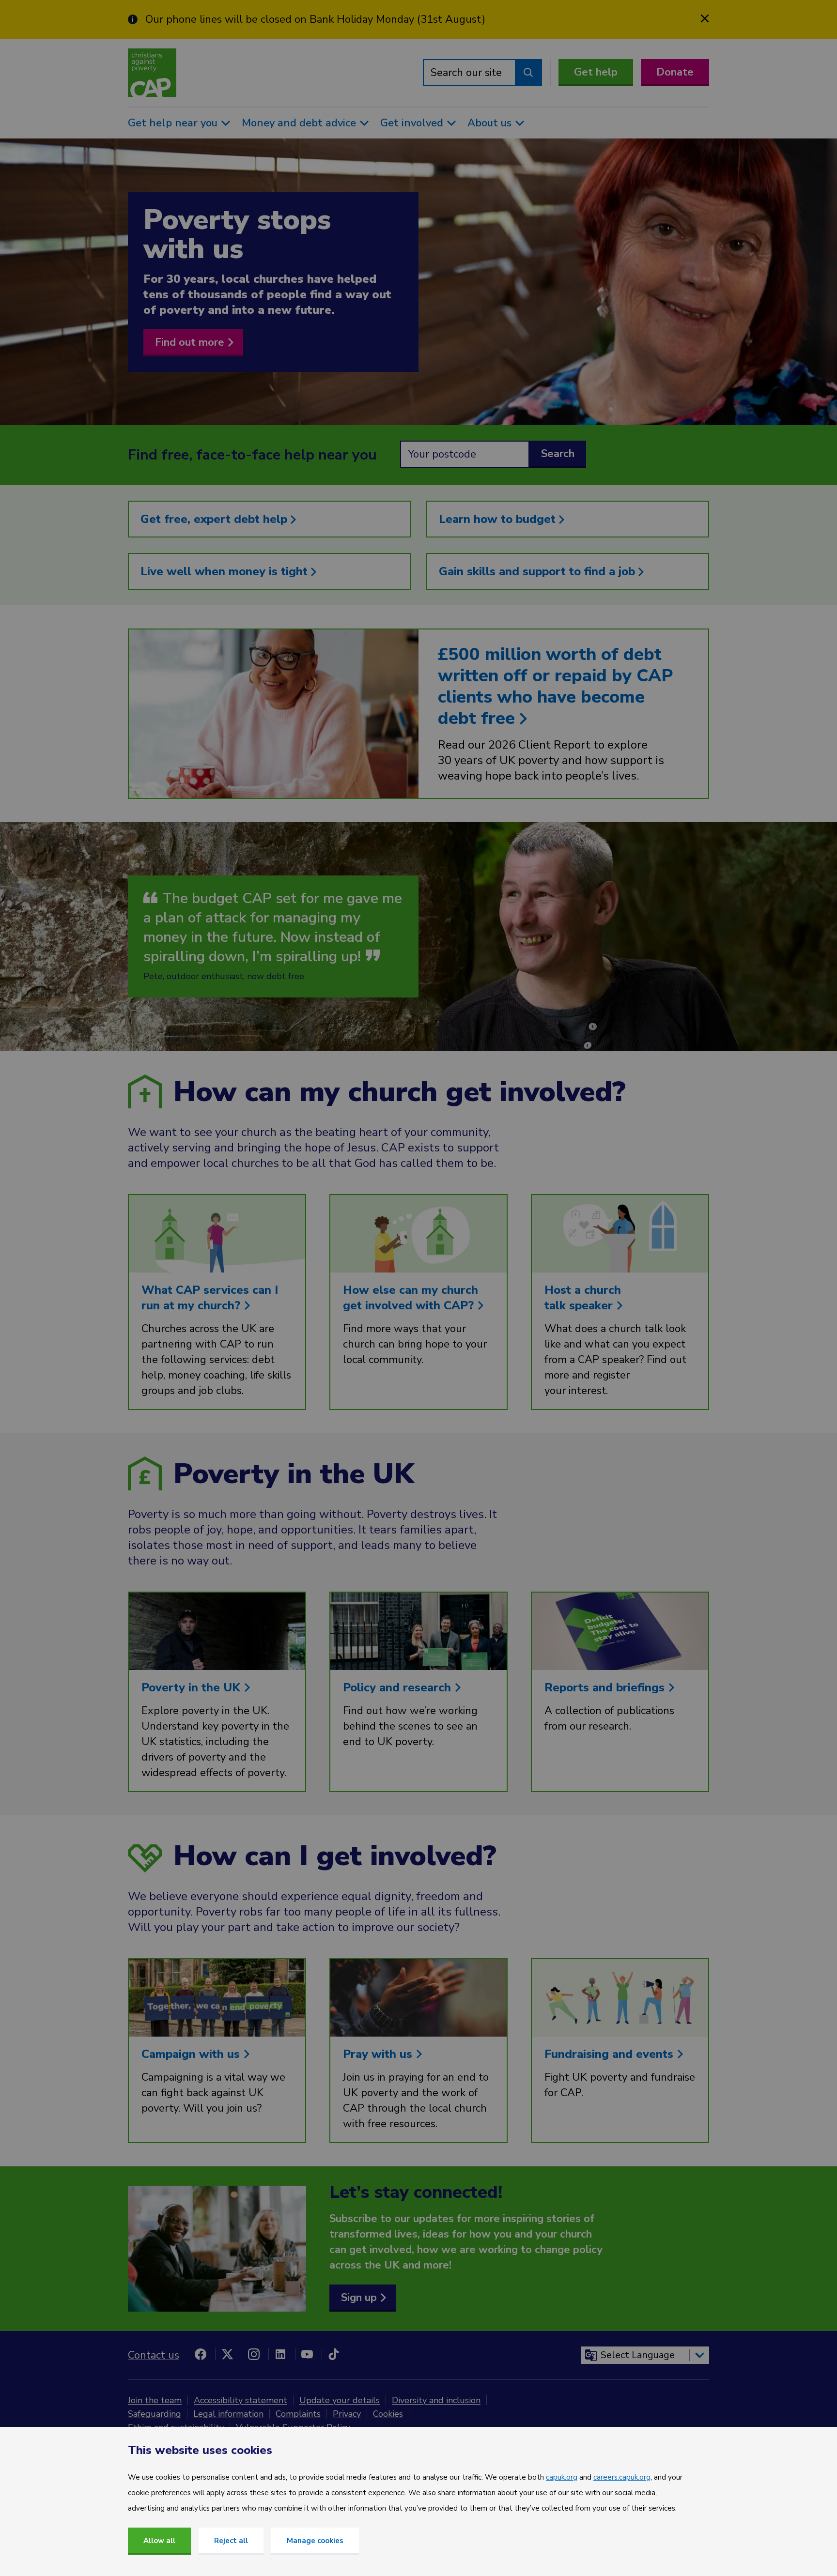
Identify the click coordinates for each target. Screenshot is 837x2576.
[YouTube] (307, 2354)
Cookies (388, 2414)
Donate (675, 72)
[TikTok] (334, 2354)
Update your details (340, 2400)
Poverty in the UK (193, 1687)
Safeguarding (155, 2414)
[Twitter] (227, 2354)
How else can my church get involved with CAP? (411, 1298)
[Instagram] (254, 2354)
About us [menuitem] (489, 123)
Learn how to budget (499, 519)
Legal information (228, 2414)
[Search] (528, 73)
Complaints (298, 2414)
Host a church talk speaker (583, 1298)
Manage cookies (315, 2541)
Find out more (190, 342)
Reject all (231, 2541)
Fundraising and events (611, 2054)
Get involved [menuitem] (412, 123)
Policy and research (399, 1687)
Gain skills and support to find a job (539, 571)
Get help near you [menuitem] (173, 123)
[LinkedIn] (280, 2354)
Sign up (359, 2298)
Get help (596, 72)
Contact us (154, 2355)
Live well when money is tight (226, 571)
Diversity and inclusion (436, 2400)
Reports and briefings (606, 1687)
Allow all (159, 2541)
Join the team (155, 2400)
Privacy (347, 2414)
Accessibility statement (240, 2400)
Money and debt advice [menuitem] (299, 123)
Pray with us (379, 2054)
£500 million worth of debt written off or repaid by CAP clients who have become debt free (555, 686)
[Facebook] (201, 2354)
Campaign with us (192, 2054)
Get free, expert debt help (216, 519)
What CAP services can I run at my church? (210, 1298)
